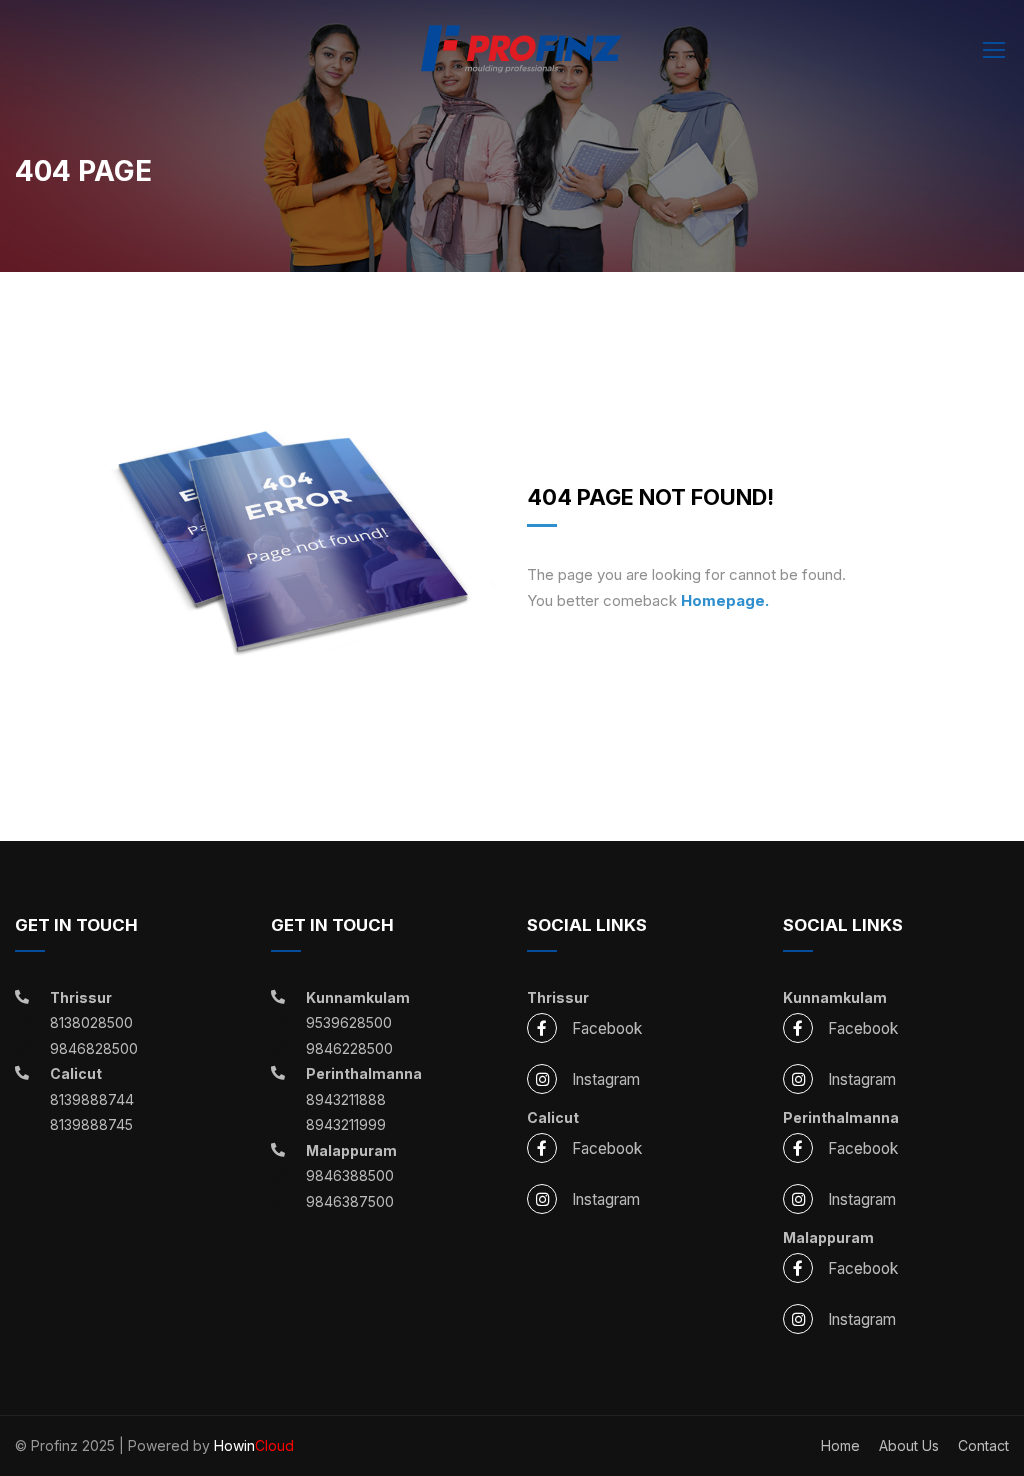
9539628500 (349, 1022)
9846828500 (94, 1048)
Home (840, 1445)
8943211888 (346, 1099)
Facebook (607, 1028)
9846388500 (350, 1175)
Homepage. (725, 600)
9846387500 (350, 1201)
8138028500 (91, 1022)
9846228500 (349, 1048)
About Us (909, 1445)
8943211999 (346, 1124)
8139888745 (91, 1124)
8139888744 (92, 1099)
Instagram (606, 1079)
